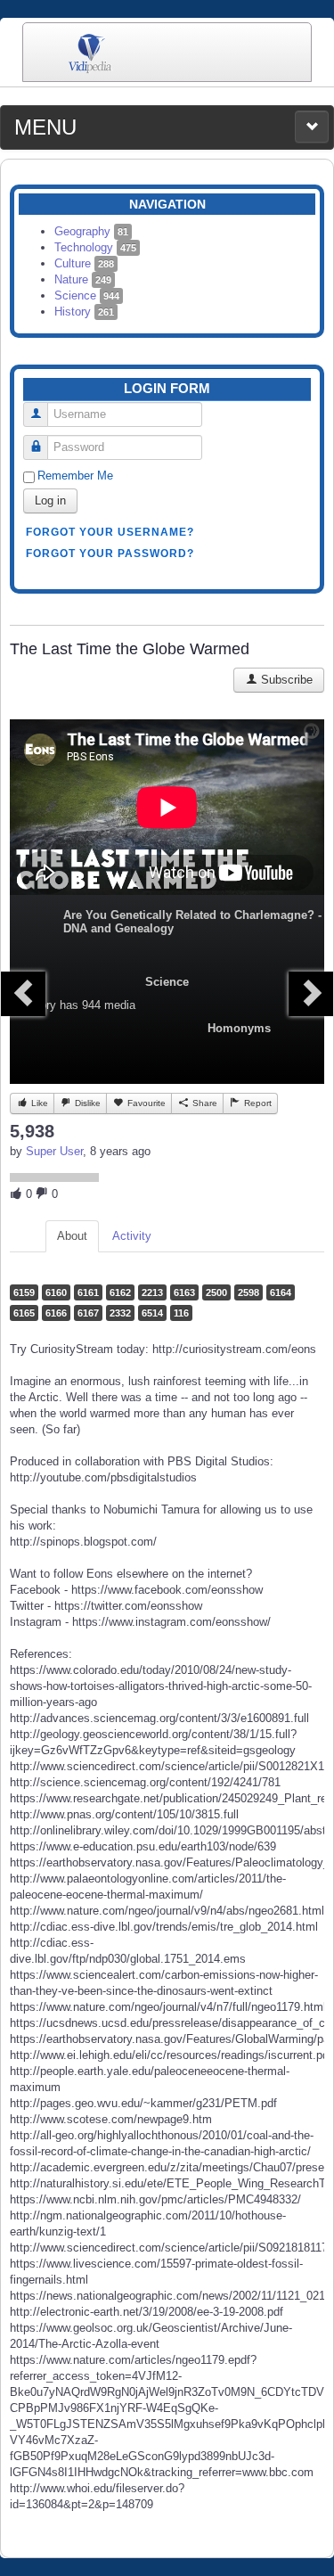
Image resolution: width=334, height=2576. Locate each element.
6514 (152, 1313)
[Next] (311, 994)
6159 (24, 1292)
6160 (56, 1292)
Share (204, 1103)
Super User (54, 1151)
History (84, 312)
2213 (152, 1292)
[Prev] (23, 994)
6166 (56, 1313)
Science (87, 295)
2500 (216, 1292)
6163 (184, 1292)
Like (38, 1103)
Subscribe (285, 680)
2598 (248, 1292)
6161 (88, 1292)
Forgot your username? (110, 532)
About (72, 1236)
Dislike (86, 1103)
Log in (50, 500)
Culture (84, 263)
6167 (88, 1313)
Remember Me (75, 476)
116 (181, 1313)
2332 (120, 1313)
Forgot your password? (110, 554)
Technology (95, 247)
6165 (24, 1313)
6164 (281, 1292)
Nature (83, 279)
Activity (132, 1236)
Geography (91, 231)
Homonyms (239, 1028)
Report (257, 1103)
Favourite (145, 1103)
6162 (120, 1292)
